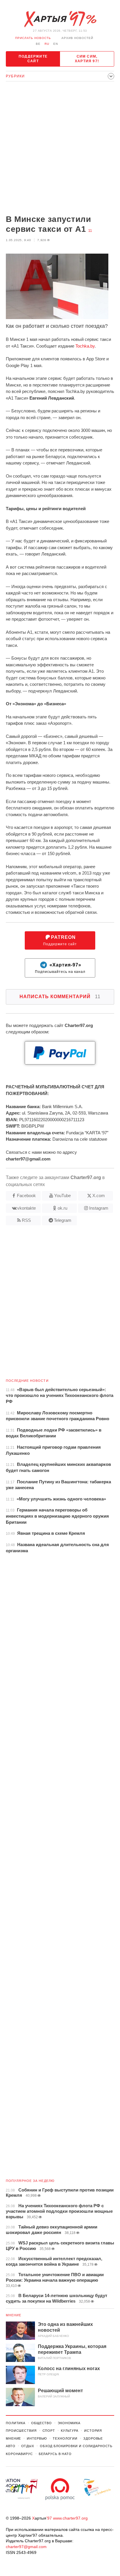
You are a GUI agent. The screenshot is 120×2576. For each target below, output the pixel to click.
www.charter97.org (70, 2518)
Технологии (65, 2438)
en (56, 44)
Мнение (14, 2315)
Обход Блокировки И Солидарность (76, 2446)
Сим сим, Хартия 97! (87, 59)
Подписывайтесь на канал (60, 968)
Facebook (26, 1196)
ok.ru (62, 1208)
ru (47, 44)
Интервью (37, 2438)
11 (90, 231)
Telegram (63, 1220)
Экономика (69, 2423)
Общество (42, 2423)
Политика (16, 2423)
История (93, 2431)
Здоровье (93, 2438)
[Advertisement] (60, 149)
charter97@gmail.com (26, 2547)
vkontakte (27, 1208)
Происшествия (21, 2431)
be (38, 44)
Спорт (49, 2431)
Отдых (28, 2446)
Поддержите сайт (33, 59)
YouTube (62, 1196)
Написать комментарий (60, 997)
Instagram (99, 1208)
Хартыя (60, 19)
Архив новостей (77, 38)
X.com (99, 1196)
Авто (11, 2446)
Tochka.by (85, 346)
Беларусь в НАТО (55, 2454)
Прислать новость (33, 38)
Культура (70, 2431)
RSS (26, 1220)
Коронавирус (19, 2454)
